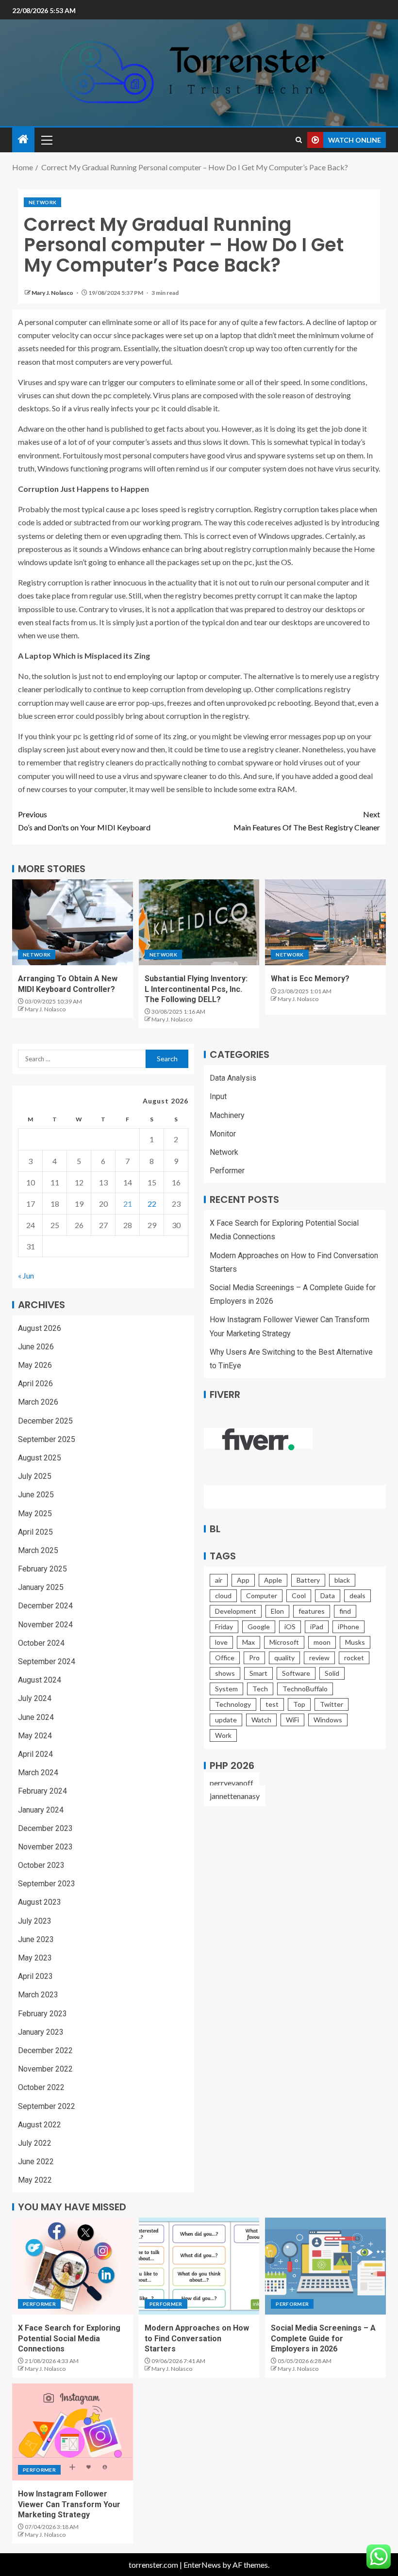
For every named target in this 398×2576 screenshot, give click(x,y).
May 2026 (35, 1365)
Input (218, 1096)
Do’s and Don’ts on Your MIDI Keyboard (84, 821)
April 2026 (35, 1384)
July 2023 (35, 1921)
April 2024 (35, 1754)
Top (299, 1704)
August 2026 (40, 1328)
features (312, 1611)
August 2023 (40, 1902)
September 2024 (47, 1661)
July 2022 (35, 2143)
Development (236, 1611)
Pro (254, 1658)
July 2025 (35, 1476)
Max (249, 1642)
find (345, 1611)
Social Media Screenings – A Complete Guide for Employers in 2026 (323, 2338)
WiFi (292, 1720)
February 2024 (42, 1791)
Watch (261, 1720)
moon (322, 1642)
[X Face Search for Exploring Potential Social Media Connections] (73, 2266)
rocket (354, 1658)
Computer (262, 1596)
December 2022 (45, 2050)
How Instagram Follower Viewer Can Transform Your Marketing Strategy (69, 2504)
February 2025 (42, 1569)
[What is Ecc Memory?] (325, 922)
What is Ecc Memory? (310, 979)
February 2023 (42, 2014)
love (221, 1642)
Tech (260, 1689)
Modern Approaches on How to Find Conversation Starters (197, 2338)
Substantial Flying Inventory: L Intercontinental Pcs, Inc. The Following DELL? (196, 989)
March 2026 (38, 1402)
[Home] (23, 139)
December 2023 (45, 1828)
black (342, 1580)
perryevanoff (232, 1783)
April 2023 (35, 1976)
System (226, 1689)
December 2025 (45, 1421)
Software (296, 1673)
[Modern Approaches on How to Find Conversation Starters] (199, 2266)
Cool (299, 1596)
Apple (273, 1580)
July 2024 (35, 1698)
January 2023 (41, 2032)
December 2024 (45, 1606)
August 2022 (40, 2125)
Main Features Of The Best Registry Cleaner (307, 821)
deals (357, 1596)
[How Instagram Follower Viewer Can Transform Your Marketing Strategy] (73, 2432)
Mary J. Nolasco (53, 293)
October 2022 (41, 2087)
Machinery (227, 1115)
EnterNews (202, 2565)
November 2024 (45, 1625)
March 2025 (38, 1550)
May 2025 (35, 1514)
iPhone (348, 1627)
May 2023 (35, 1958)
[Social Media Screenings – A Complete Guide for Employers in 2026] (325, 2266)
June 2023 (36, 1939)
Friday (224, 1627)
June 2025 (36, 1495)
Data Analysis (233, 1078)
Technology (233, 1704)
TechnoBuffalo (305, 1689)
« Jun (26, 1275)
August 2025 (40, 1458)
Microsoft (284, 1642)
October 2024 (41, 1643)
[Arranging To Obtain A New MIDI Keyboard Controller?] (73, 922)
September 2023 (47, 1884)
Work (223, 1735)
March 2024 (38, 1773)
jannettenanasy (235, 1796)
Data (328, 1596)
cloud (223, 1596)
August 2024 (40, 1680)
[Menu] (46, 140)
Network (42, 202)
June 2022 (36, 2162)
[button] (46, 140)
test (272, 1704)
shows (225, 1673)
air (219, 1580)
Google (259, 1627)
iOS (290, 1627)
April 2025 (35, 1532)
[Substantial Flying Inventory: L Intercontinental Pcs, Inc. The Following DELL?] (199, 922)
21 (128, 1204)
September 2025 (47, 1439)
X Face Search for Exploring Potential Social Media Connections (69, 2338)
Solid (332, 1673)
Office (225, 1658)
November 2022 (45, 2069)
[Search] (299, 140)
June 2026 (36, 1347)
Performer (227, 1171)
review (319, 1658)
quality (284, 1658)
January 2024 (41, 1810)
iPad (317, 1627)
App (243, 1580)
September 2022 (47, 2106)
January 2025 (41, 1587)
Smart (258, 1673)
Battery (308, 1580)
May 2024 (35, 1736)
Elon (277, 1611)
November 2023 (45, 1847)
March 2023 (38, 1995)
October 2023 (41, 1865)
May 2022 (35, 2180)
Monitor (223, 1134)
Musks (355, 1642)
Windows (328, 1720)
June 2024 (36, 1717)
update (226, 1720)
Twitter (332, 1704)
